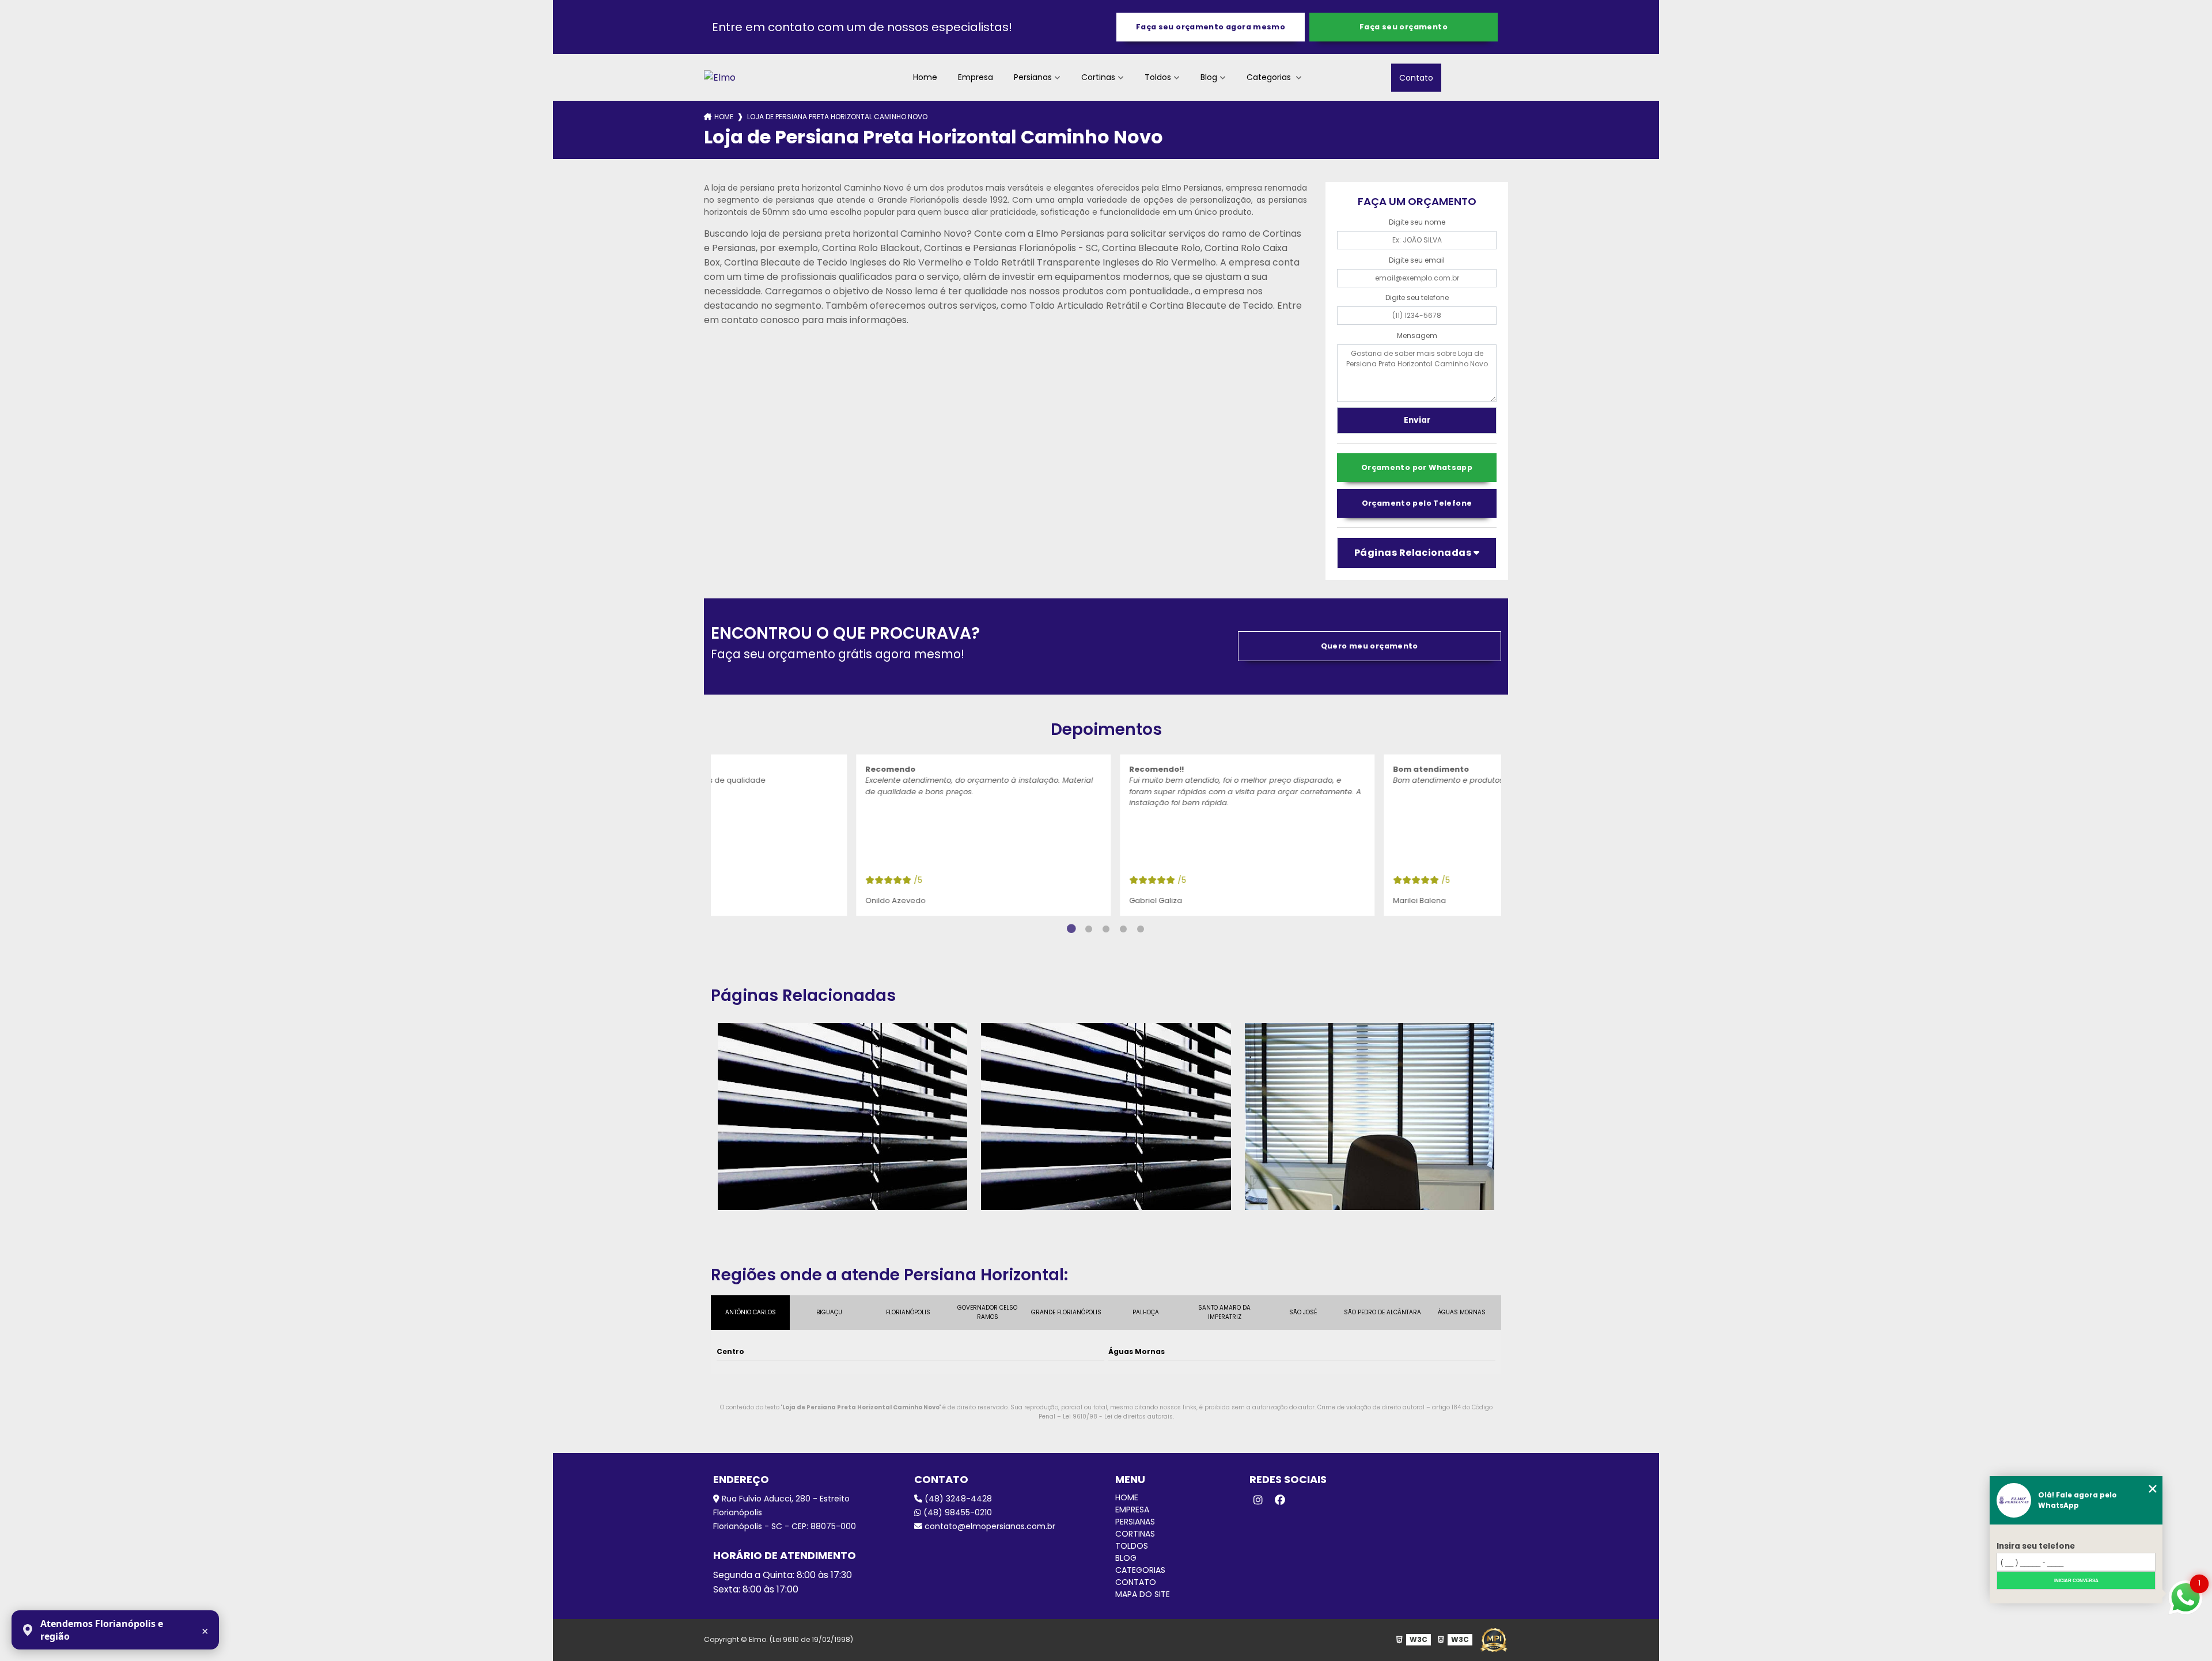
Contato (1416, 77)
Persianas (1033, 77)
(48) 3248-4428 (957, 1499)
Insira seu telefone (2036, 1546)
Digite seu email (1417, 260)
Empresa (976, 77)
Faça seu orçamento (1404, 27)
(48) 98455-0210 (957, 1512)
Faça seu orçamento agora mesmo (1211, 27)
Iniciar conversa (2076, 1581)
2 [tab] (1089, 929)
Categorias (1270, 77)
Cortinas (1098, 77)
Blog (1209, 77)
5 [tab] (1141, 929)
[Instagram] (1258, 1500)
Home (925, 77)
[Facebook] (1280, 1500)
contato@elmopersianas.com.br (989, 1526)
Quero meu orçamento (1370, 646)
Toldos (1158, 77)
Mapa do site (1143, 1594)
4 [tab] (1123, 929)
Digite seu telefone (1417, 297)
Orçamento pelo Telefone (1417, 503)
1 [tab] (1071, 929)
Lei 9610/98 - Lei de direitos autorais (1118, 1417)
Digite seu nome (1417, 222)
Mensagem (1417, 335)
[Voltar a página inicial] (720, 77)
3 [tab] (1106, 929)
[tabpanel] (913, 835)
